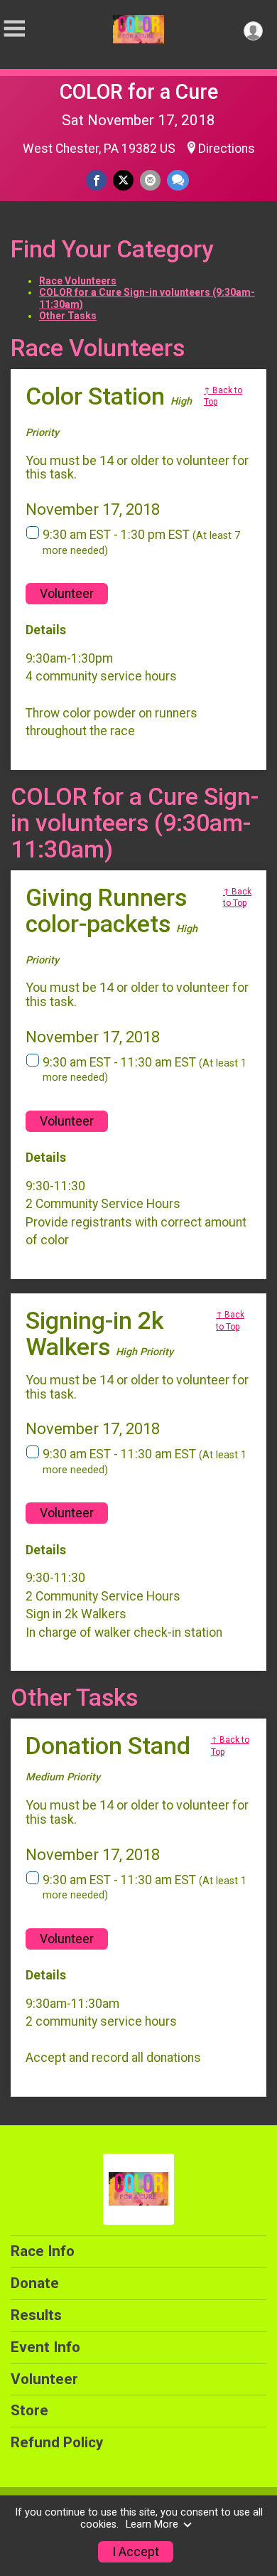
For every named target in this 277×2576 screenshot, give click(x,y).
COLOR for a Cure (139, 92)
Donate (35, 2283)
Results (36, 2315)
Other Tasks (68, 316)
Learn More (152, 2524)
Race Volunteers (78, 281)
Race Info (43, 2251)
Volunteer (67, 594)
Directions (227, 149)
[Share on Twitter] (123, 180)
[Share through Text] (178, 180)
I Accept (136, 2552)
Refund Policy (57, 2442)
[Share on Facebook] (96, 180)
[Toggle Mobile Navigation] (14, 29)
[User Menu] (253, 31)
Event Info (45, 2347)
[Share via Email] (150, 180)
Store (29, 2410)
